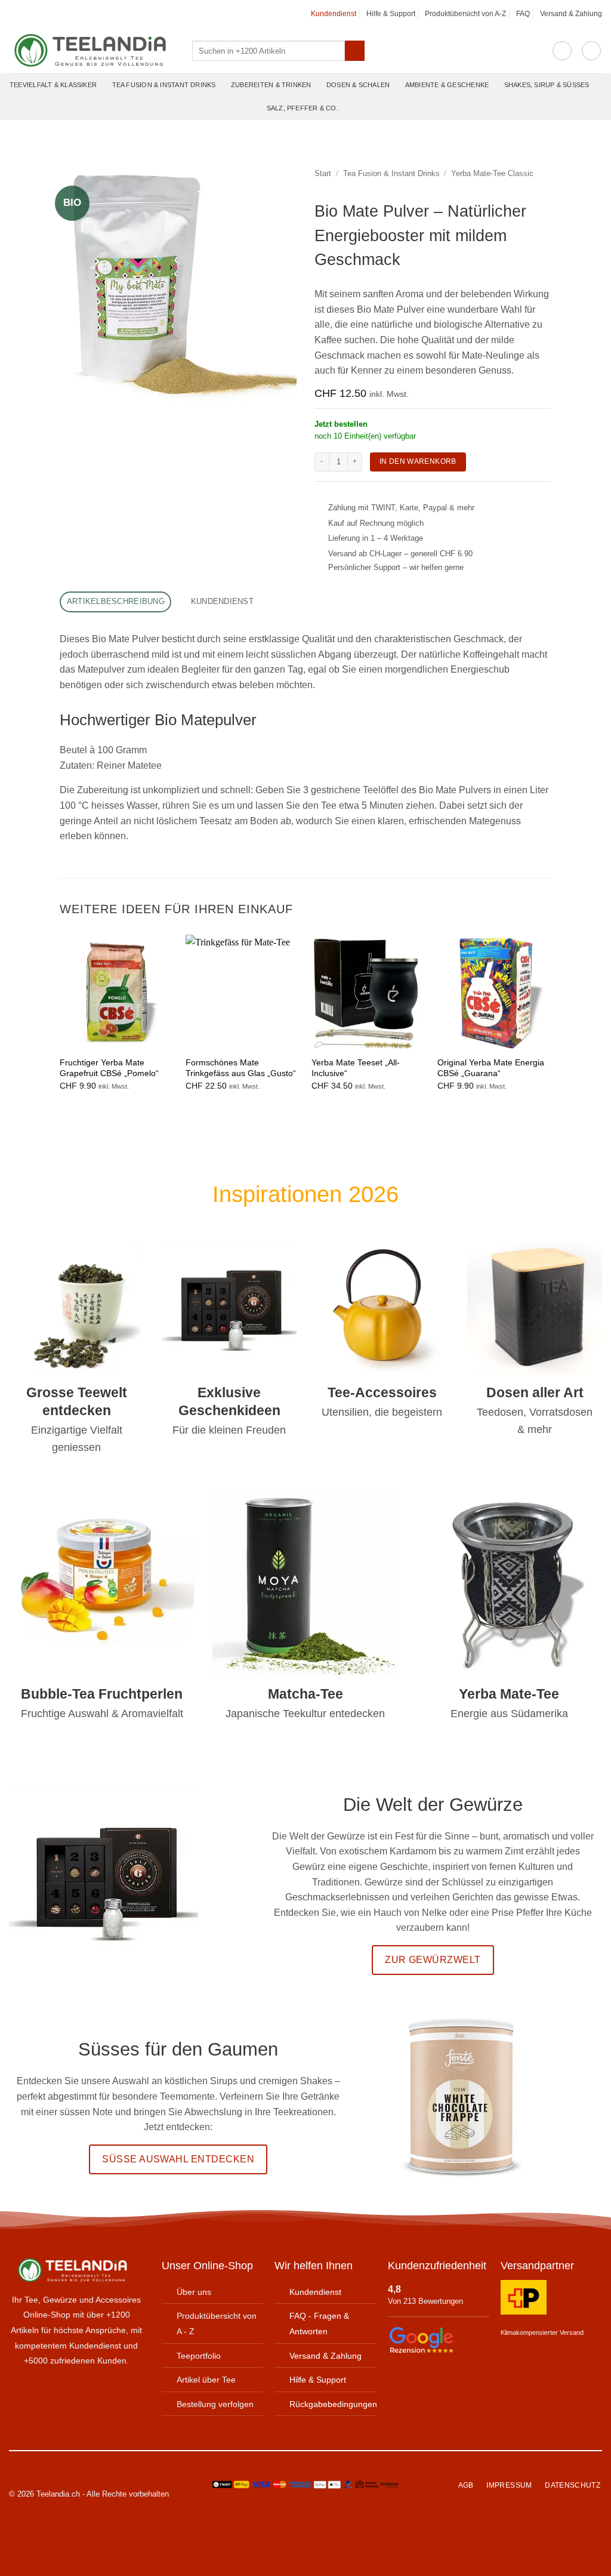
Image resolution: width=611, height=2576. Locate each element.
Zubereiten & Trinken (271, 85)
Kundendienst (334, 14)
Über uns (194, 2292)
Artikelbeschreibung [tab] (116, 601)
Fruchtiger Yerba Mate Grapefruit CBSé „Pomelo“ (109, 1068)
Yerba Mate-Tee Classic (492, 173)
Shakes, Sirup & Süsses (547, 85)
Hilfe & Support (391, 14)
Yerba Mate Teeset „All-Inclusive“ (356, 1068)
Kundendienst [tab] (222, 601)
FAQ (523, 14)
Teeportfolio (199, 2355)
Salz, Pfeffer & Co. (303, 108)
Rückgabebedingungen (333, 2404)
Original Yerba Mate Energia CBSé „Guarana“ (491, 1068)
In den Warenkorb (418, 461)
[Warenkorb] (591, 51)
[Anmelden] (562, 51)
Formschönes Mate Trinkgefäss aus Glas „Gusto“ (241, 1068)
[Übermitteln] (355, 51)
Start (323, 173)
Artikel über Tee (206, 2380)
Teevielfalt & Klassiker (53, 85)
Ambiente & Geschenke (447, 85)
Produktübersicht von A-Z (465, 14)
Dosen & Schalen (358, 85)
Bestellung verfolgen (215, 2404)
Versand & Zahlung (571, 14)
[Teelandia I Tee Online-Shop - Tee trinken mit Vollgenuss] (92, 51)
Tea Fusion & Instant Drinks (164, 85)
